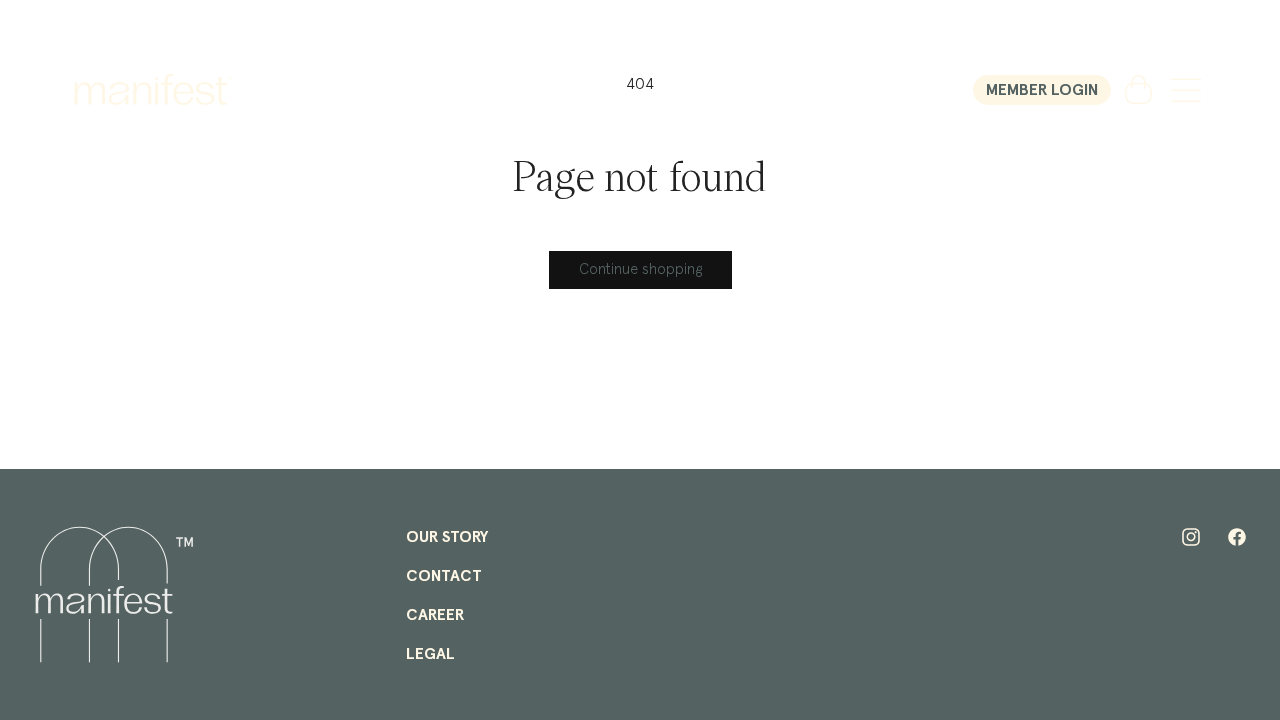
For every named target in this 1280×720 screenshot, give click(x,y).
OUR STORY (447, 537)
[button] (1186, 90)
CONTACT (444, 576)
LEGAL (430, 654)
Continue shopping (640, 269)
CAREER (435, 615)
